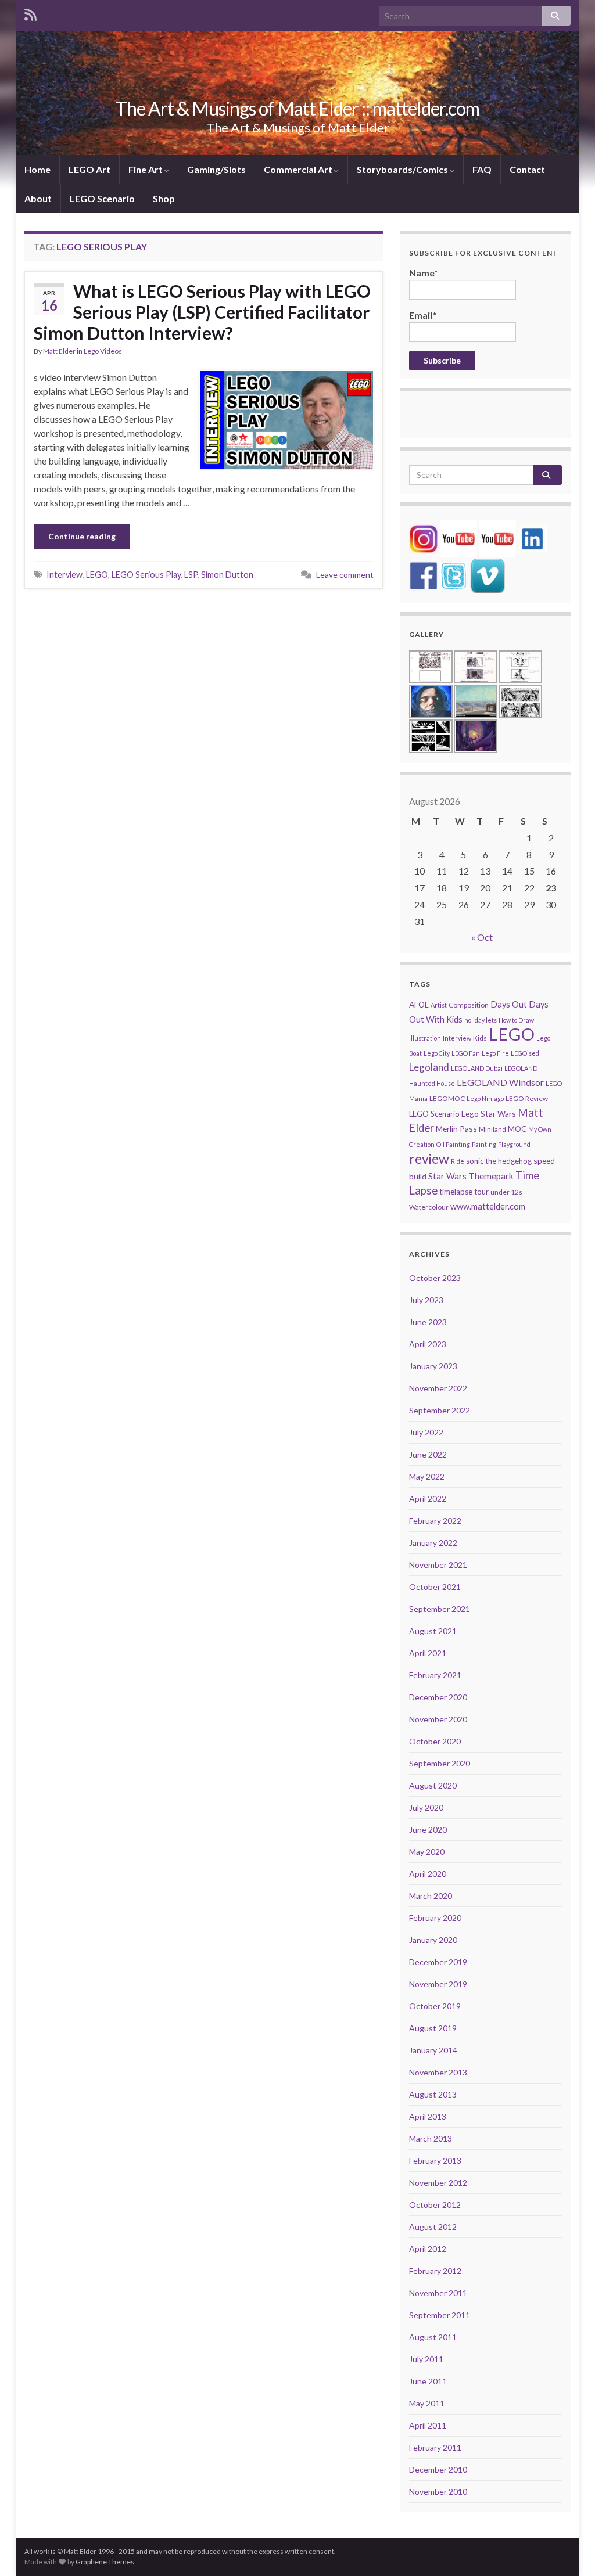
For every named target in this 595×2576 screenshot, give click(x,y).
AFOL (419, 1004)
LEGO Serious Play (146, 575)
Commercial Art (299, 169)
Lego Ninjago (485, 1098)
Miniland (492, 1129)
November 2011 (438, 2293)
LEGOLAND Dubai (477, 1068)
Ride (458, 1161)
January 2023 (433, 1366)
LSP (191, 575)
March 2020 (431, 1896)
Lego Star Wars (489, 1113)
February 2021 (435, 1675)
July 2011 (426, 2359)
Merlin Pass (456, 1129)
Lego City (437, 1053)
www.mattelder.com (488, 1206)
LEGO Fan (466, 1053)
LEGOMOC (447, 1098)
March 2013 (431, 2138)
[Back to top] (569, 2550)
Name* (424, 273)
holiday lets (481, 1020)
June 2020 (428, 1830)
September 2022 (440, 1410)
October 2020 (435, 1741)
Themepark (491, 1176)
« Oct (482, 937)
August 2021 (433, 1631)
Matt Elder (59, 351)
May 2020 (427, 1852)
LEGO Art (89, 169)
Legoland (429, 1067)
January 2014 (433, 2050)
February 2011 (435, 2447)
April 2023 (428, 1344)
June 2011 (428, 2381)
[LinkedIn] (532, 537)
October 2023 (435, 1278)
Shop (164, 198)
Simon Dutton (227, 575)
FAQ (482, 169)
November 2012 (438, 2183)
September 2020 (440, 1763)
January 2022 (433, 1543)
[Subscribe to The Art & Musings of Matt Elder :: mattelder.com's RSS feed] (31, 12)
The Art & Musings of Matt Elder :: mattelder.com (297, 108)
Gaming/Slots (216, 169)
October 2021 (435, 1587)
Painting (484, 1144)
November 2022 (438, 1388)
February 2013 (435, 2161)
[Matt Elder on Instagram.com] (424, 537)
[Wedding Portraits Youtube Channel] (497, 537)
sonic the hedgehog (499, 1161)
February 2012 (435, 2271)
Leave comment (345, 575)
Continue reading (82, 536)
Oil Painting (453, 1144)
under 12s (506, 1192)
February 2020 (435, 1918)
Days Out (509, 1004)
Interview (64, 575)
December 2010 (438, 2469)
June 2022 (428, 1454)
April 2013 (428, 2116)
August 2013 (433, 2094)
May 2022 (427, 1476)
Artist (439, 1005)
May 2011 (427, 2403)
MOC (517, 1129)
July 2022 (426, 1432)
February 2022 (435, 1521)
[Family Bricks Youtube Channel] (458, 537)
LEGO (97, 575)
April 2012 (428, 2249)
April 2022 (428, 1499)
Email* (423, 315)
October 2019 (435, 2006)
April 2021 (428, 1653)
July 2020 (426, 1807)
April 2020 (428, 1874)
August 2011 (433, 2337)
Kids (480, 1038)
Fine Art (146, 169)
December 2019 (438, 1962)
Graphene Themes (105, 2562)
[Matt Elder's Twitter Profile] (454, 575)
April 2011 (428, 2425)
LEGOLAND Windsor (500, 1082)
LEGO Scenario (102, 198)
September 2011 (440, 2315)
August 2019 (433, 2028)
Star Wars (447, 1176)
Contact (527, 169)
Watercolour (429, 1207)
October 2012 (435, 2205)
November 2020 (438, 1719)
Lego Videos (103, 351)
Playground (514, 1144)
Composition (469, 1005)
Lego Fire (495, 1053)
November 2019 (438, 1984)
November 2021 (438, 1565)
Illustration (425, 1038)
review (429, 1159)
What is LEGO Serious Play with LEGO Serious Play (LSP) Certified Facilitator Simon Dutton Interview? (202, 312)
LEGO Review (527, 1098)
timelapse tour (464, 1192)
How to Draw (516, 1020)
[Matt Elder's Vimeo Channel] (488, 575)
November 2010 (438, 2492)
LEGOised (525, 1053)
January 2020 (433, 1940)
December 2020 (438, 1697)
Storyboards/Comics (403, 169)
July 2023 (426, 1300)
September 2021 (440, 1609)
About (38, 198)
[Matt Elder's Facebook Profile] (424, 575)
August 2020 (433, 1785)
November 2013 (438, 2072)
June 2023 (428, 1322)
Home (37, 169)
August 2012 (433, 2227)
